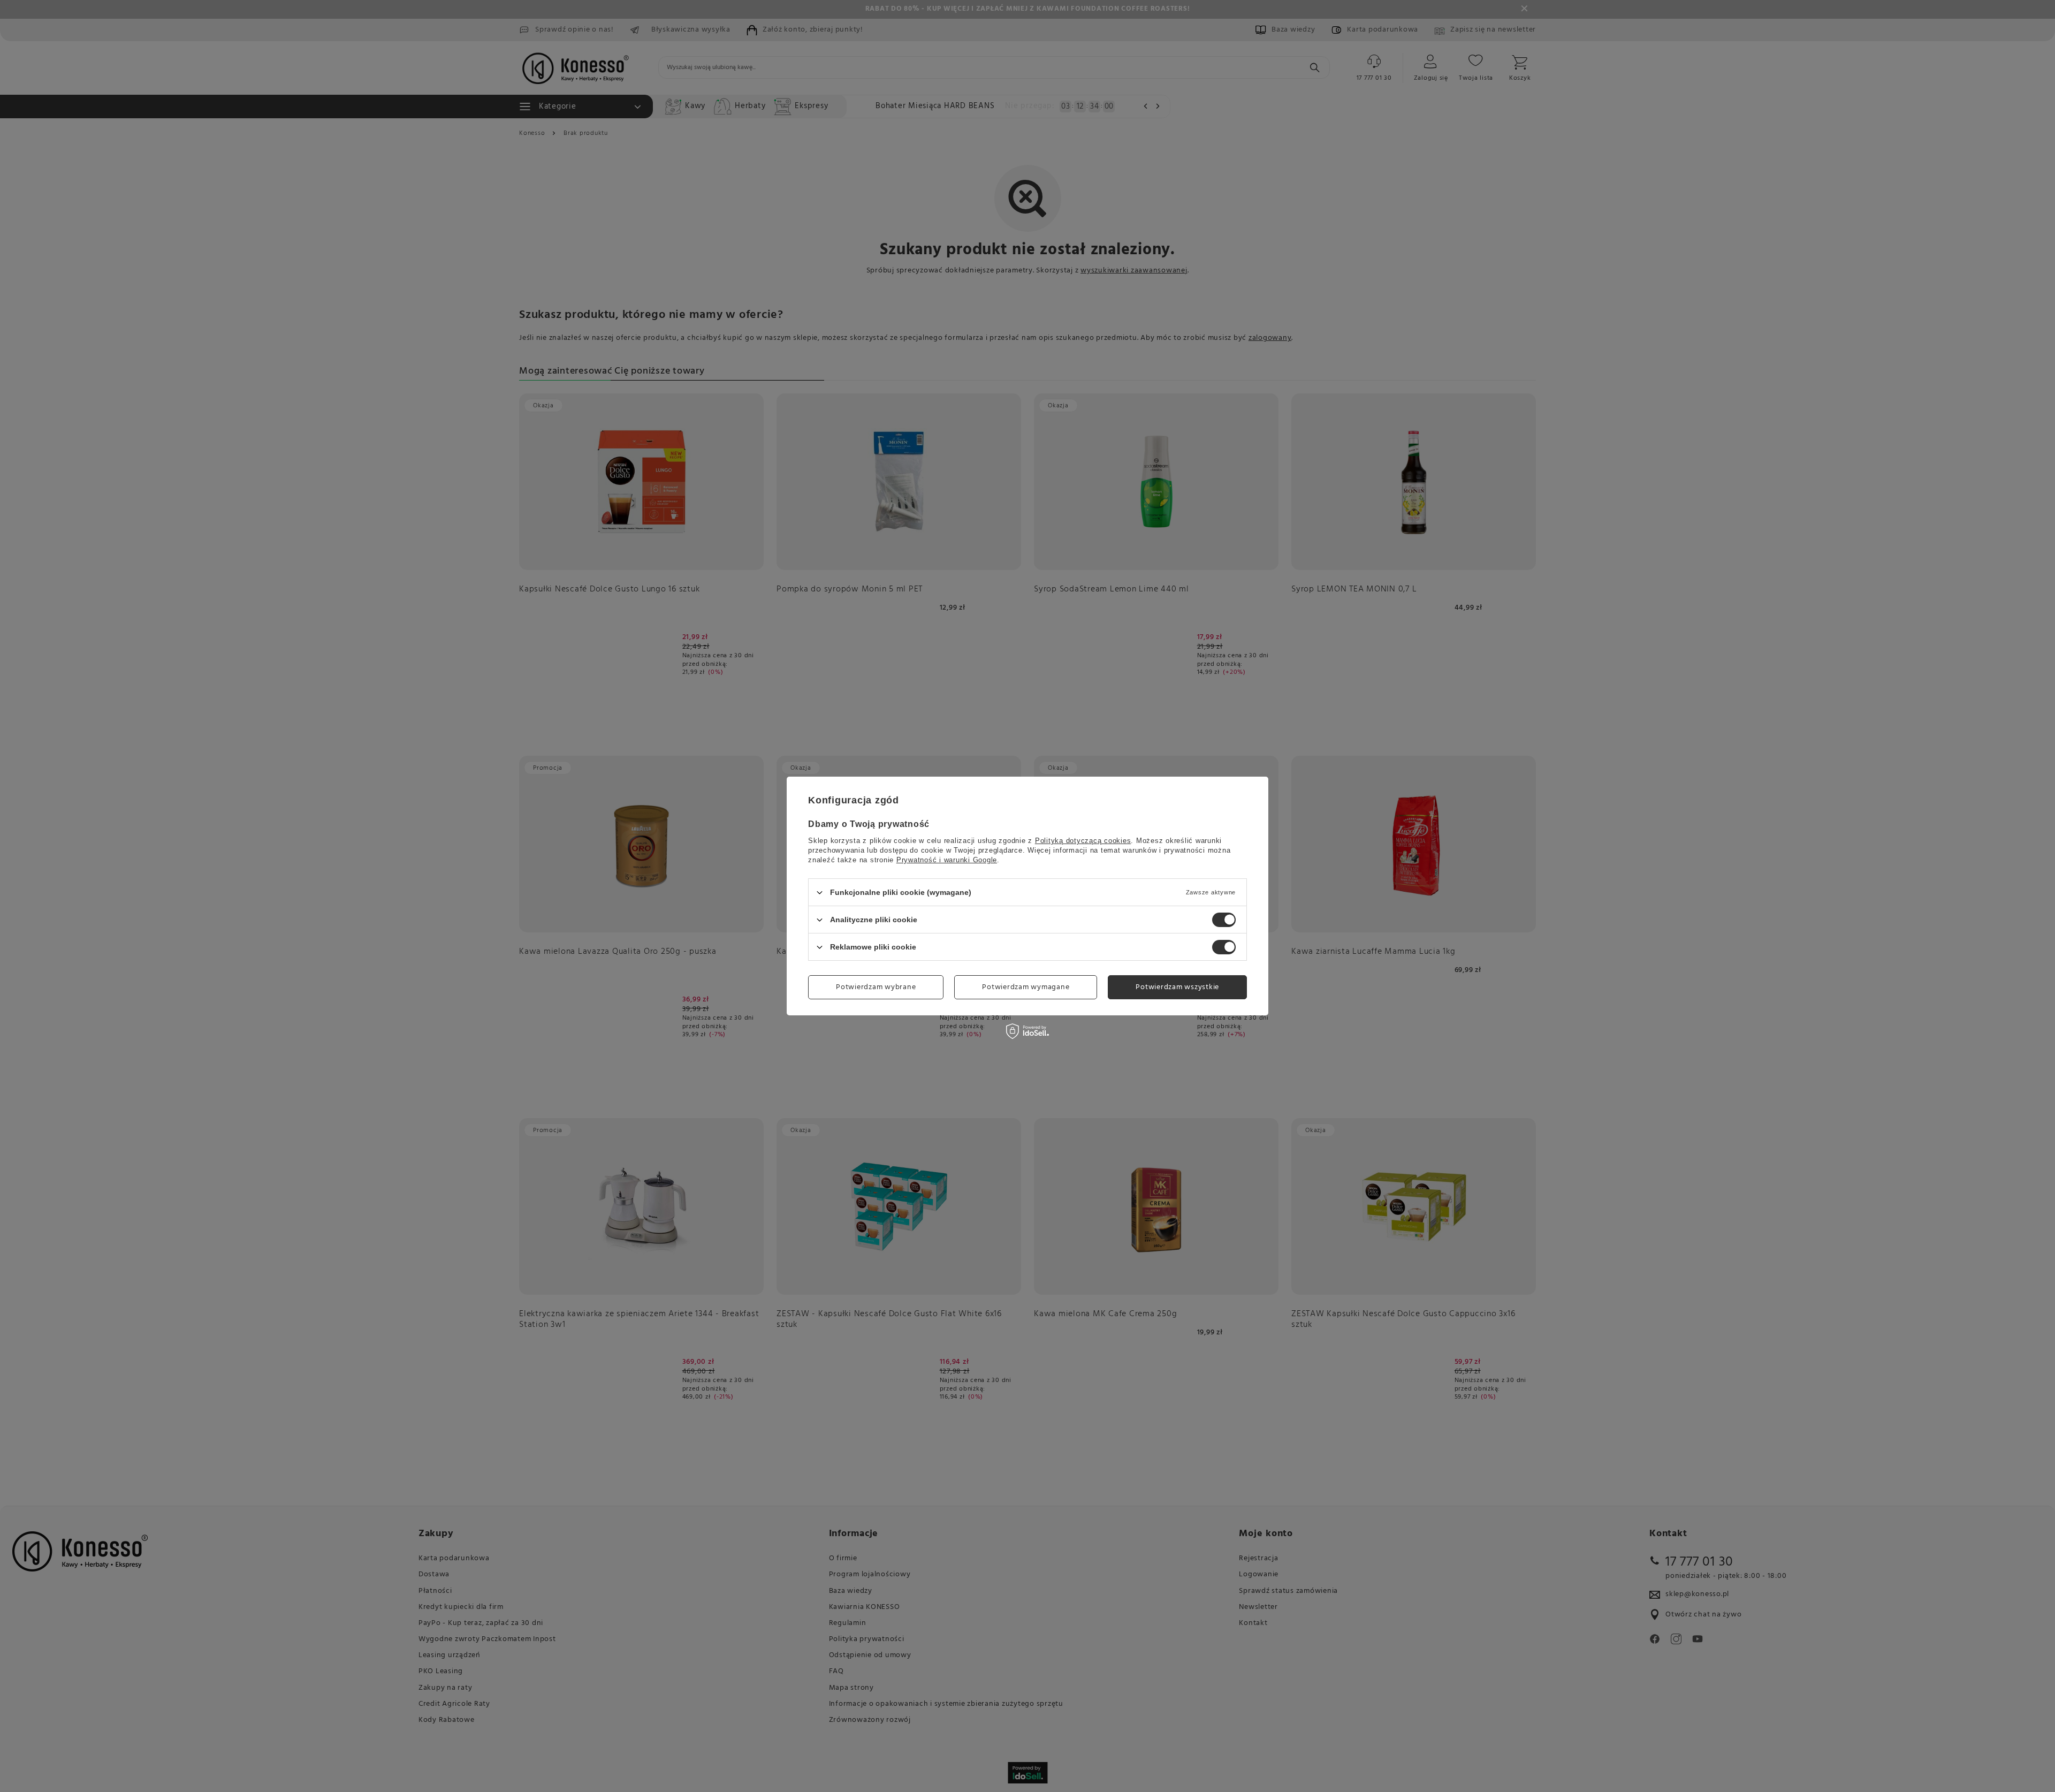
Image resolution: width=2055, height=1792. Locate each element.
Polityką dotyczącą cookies (1083, 841)
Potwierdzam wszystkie (1177, 987)
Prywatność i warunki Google (947, 860)
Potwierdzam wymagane (1026, 987)
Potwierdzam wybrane (876, 987)
